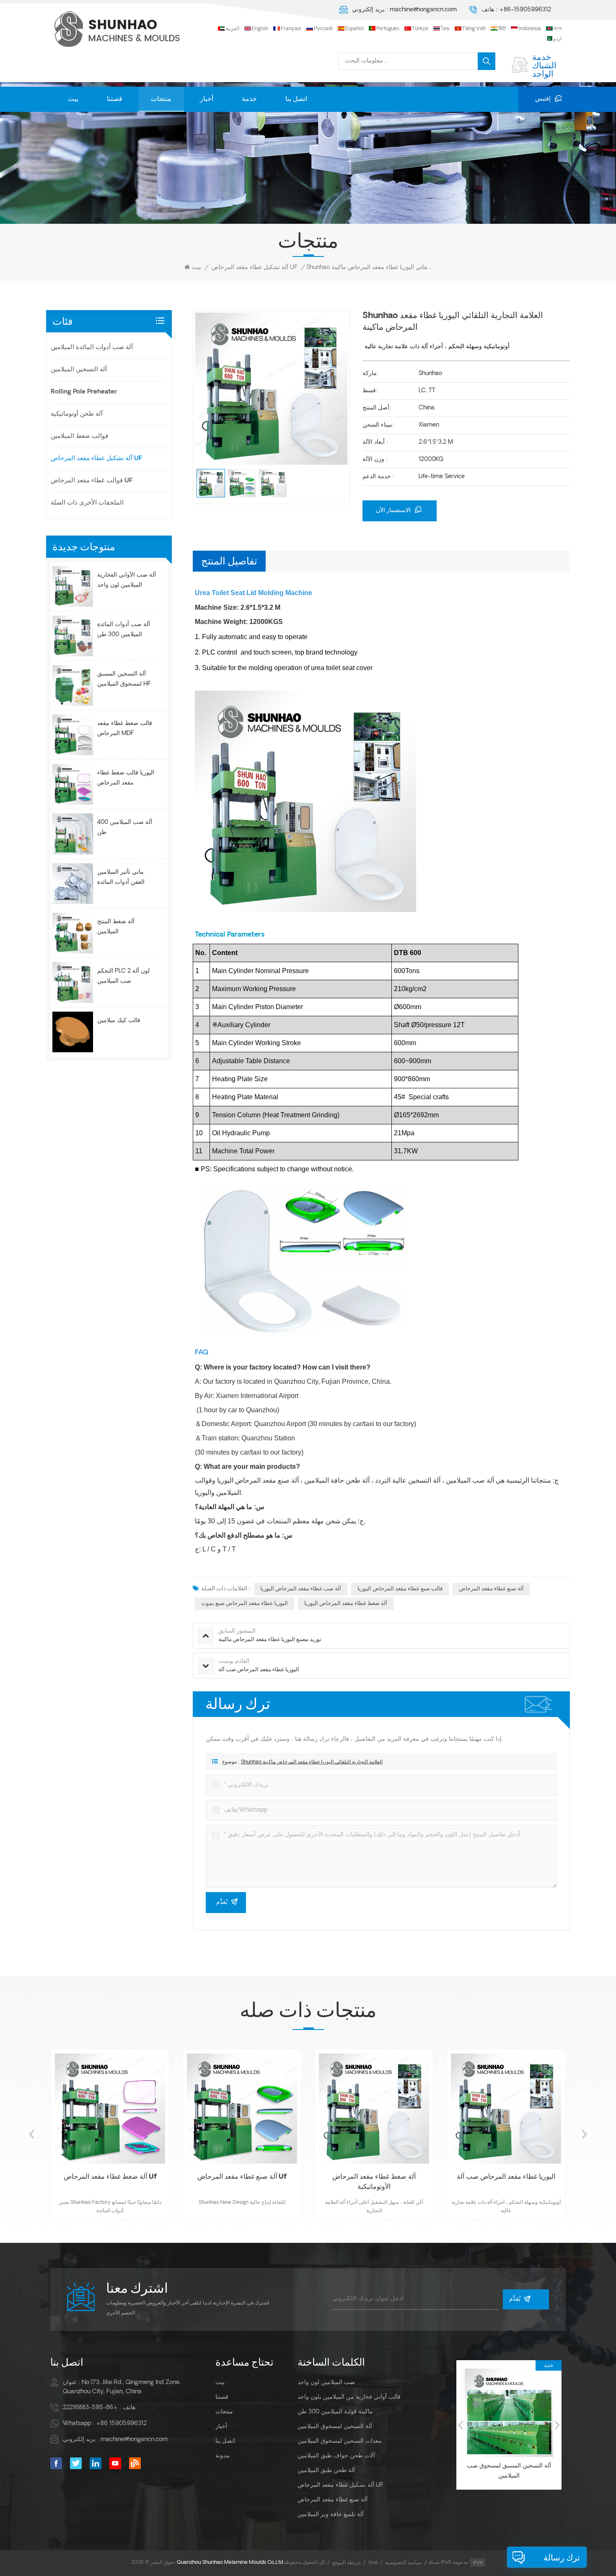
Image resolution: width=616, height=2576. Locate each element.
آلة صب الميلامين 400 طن (125, 827)
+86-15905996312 (525, 10)
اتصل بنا (296, 99)
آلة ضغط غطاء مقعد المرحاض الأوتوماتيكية (242, 2182)
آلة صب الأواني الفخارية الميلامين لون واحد (127, 580)
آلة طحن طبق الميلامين (326, 2471)
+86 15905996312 (121, 2424)
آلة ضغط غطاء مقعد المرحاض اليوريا (346, 1604)
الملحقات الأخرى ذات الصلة (87, 503)
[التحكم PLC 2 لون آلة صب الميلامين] (73, 983)
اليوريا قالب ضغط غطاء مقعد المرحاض (126, 778)
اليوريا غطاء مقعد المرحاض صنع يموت (245, 1604)
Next (585, 2134)
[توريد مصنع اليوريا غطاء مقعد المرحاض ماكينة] (506, 2109)
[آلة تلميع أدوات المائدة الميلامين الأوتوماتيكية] (509, 2413)
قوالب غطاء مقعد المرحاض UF (92, 481)
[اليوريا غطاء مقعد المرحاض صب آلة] (374, 2109)
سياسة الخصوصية (404, 2563)
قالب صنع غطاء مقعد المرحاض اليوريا (400, 1589)
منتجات (161, 99)
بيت (73, 99)
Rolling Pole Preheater (84, 392)
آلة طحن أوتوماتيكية (77, 414)
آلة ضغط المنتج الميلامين (116, 927)
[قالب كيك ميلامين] (73, 1032)
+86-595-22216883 (90, 2408)
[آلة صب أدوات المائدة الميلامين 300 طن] (73, 636)
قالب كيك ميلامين (119, 1021)
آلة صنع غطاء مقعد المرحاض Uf (110, 2177)
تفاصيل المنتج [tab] (229, 561)
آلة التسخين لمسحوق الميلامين (335, 2427)
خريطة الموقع (347, 2563)
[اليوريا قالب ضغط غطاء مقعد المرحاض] (73, 784)
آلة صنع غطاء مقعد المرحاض (491, 1589)
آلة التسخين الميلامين (79, 370)
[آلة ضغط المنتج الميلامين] (73, 933)
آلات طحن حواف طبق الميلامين (336, 2456)
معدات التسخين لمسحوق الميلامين (340, 2441)
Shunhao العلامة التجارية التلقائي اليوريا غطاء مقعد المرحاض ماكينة (312, 1762)
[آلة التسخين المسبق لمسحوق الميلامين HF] (73, 685)
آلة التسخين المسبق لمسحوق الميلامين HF (124, 679)
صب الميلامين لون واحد (326, 2383)
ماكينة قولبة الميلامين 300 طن (335, 2412)
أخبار (207, 99)
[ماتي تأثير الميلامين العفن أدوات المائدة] (73, 884)
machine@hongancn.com (423, 10)
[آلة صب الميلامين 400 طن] (73, 834)
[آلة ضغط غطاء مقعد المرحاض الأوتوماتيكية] (242, 2109)
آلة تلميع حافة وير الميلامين (331, 2515)
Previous (31, 2134)
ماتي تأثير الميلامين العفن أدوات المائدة (121, 877)
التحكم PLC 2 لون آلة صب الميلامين (123, 976)
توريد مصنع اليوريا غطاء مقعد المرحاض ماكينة (506, 2182)
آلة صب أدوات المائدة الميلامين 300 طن (124, 630)
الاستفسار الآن (394, 511)
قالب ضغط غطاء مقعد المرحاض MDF (125, 729)
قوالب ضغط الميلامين (79, 436)
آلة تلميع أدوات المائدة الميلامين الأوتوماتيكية (509, 2471)
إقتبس (543, 99)
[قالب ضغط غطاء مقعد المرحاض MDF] (73, 735)
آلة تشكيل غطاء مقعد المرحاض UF (255, 268)
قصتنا (115, 99)
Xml (373, 2563)
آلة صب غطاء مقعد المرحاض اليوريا (301, 1589)
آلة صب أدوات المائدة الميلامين (92, 348)
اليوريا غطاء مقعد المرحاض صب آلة (374, 2177)
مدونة (223, 2456)
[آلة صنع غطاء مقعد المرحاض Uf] (110, 2109)
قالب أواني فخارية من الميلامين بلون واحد (349, 2397)
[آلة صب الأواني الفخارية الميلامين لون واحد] (73, 586)
